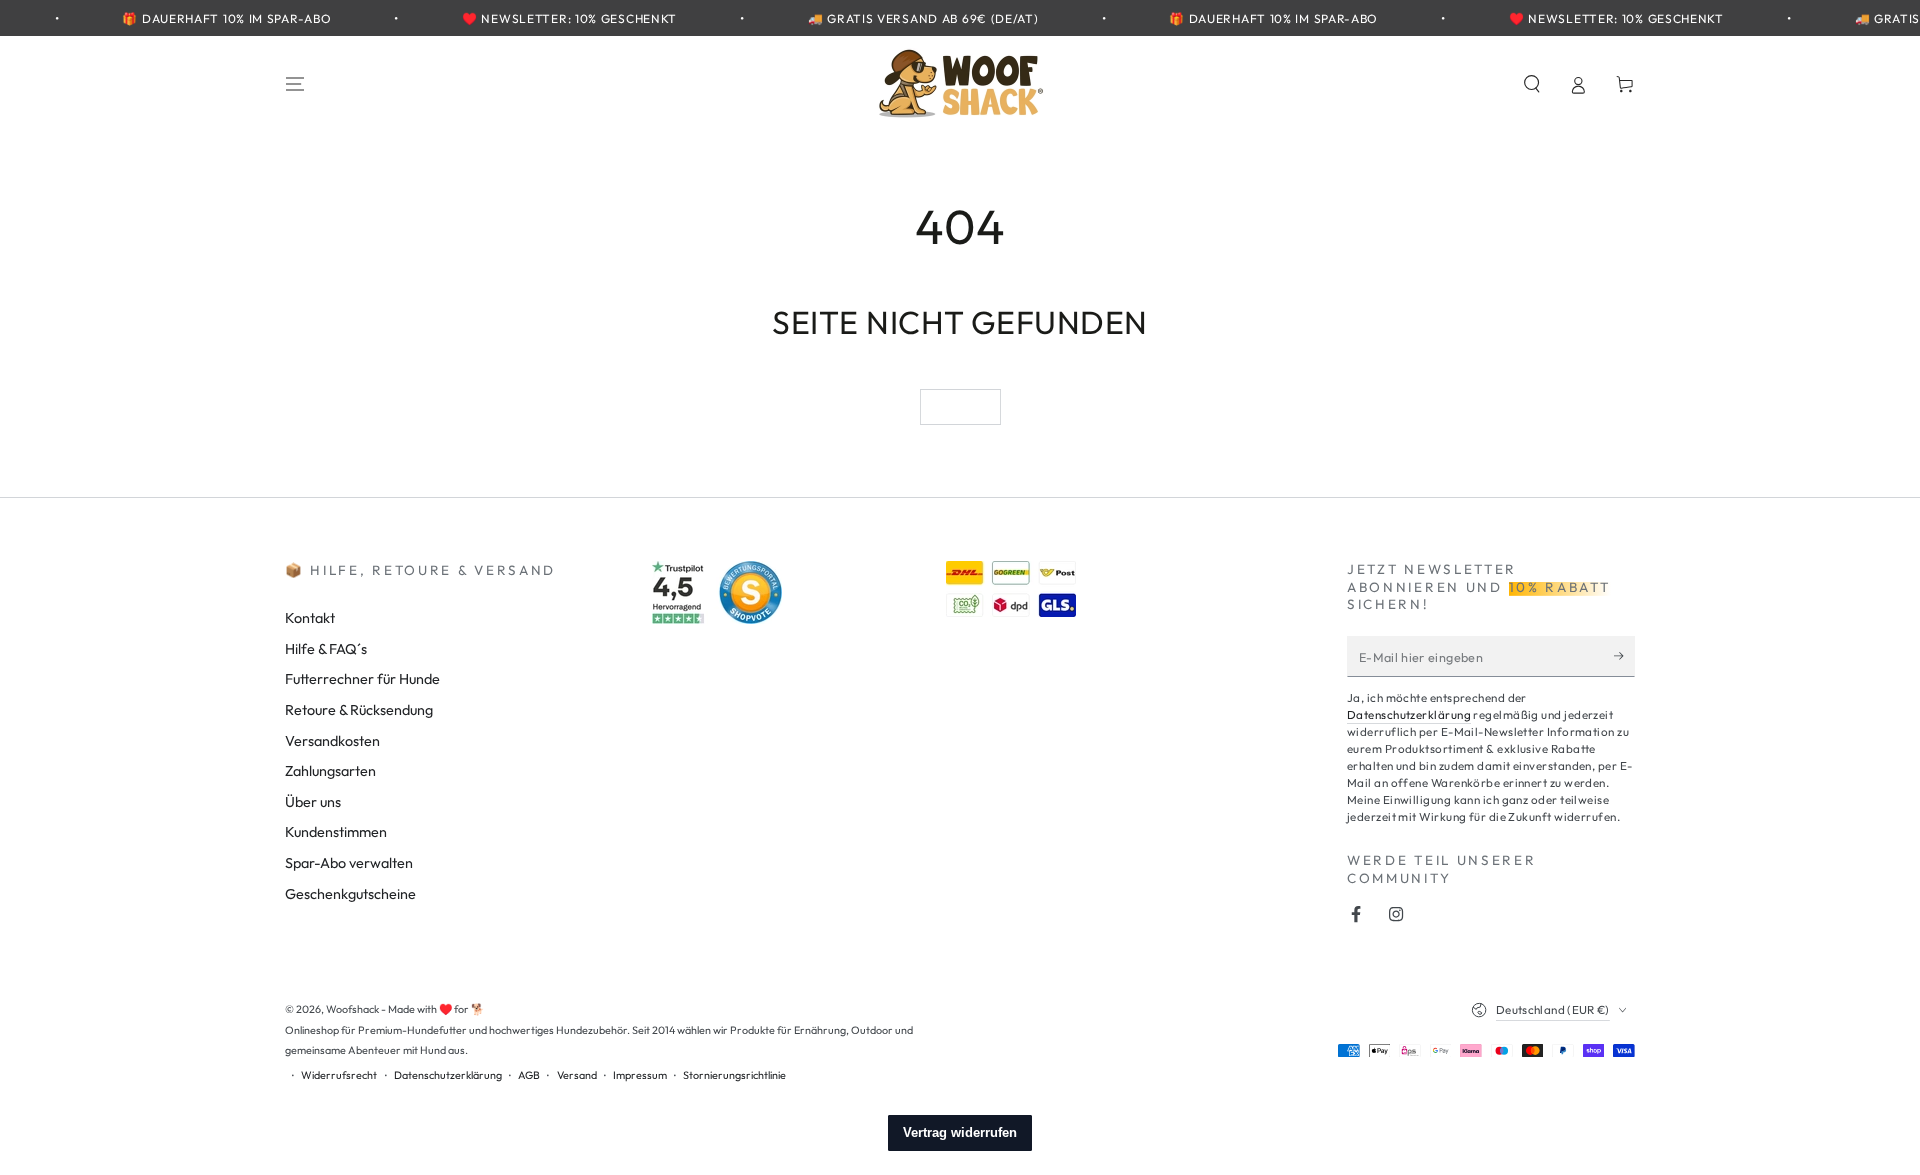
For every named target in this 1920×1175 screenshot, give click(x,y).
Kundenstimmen (336, 832)
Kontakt (310, 618)
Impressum (640, 1075)
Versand (577, 1075)
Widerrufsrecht (339, 1075)
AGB (529, 1075)
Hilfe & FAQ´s (326, 649)
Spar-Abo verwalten (349, 863)
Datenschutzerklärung (1409, 714)
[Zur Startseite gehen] (960, 84)
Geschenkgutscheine (350, 894)
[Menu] (295, 84)
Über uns (313, 802)
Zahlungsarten (330, 771)
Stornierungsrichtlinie (734, 1075)
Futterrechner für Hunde (362, 679)
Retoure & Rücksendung (359, 710)
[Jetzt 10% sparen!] (1624, 656)
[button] (1531, 84)
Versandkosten (332, 741)
